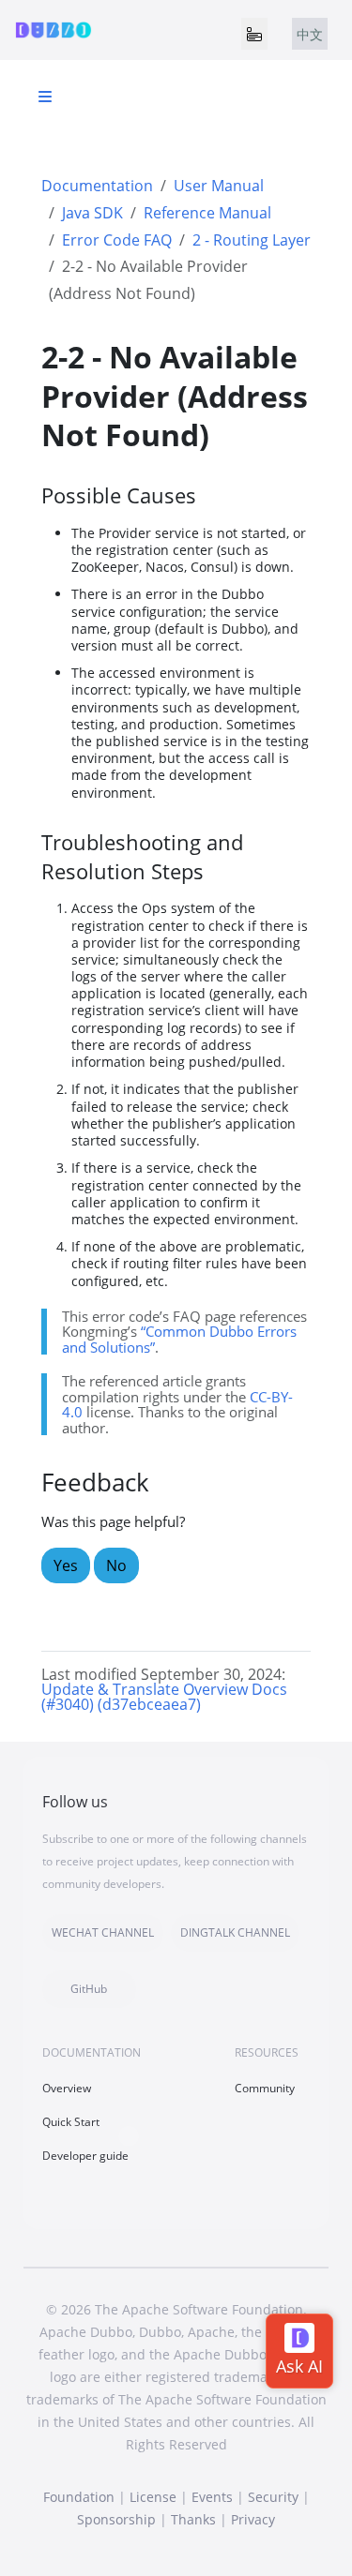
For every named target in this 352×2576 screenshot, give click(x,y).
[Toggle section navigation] (45, 97)
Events (212, 2497)
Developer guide (85, 2156)
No (116, 1565)
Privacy (253, 2519)
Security (273, 2497)
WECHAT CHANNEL (103, 1932)
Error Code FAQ (117, 240)
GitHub (89, 1989)
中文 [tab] (310, 34)
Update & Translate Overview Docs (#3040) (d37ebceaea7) (164, 1697)
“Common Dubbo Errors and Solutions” (179, 1339)
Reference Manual (207, 213)
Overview (67, 2088)
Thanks (193, 2519)
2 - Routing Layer (252, 240)
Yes (66, 1565)
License (153, 2497)
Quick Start (71, 2122)
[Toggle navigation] (254, 34)
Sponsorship (116, 2519)
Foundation (79, 2497)
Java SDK (92, 213)
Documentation (97, 186)
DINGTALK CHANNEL (235, 1932)
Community (265, 2088)
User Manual (219, 186)
